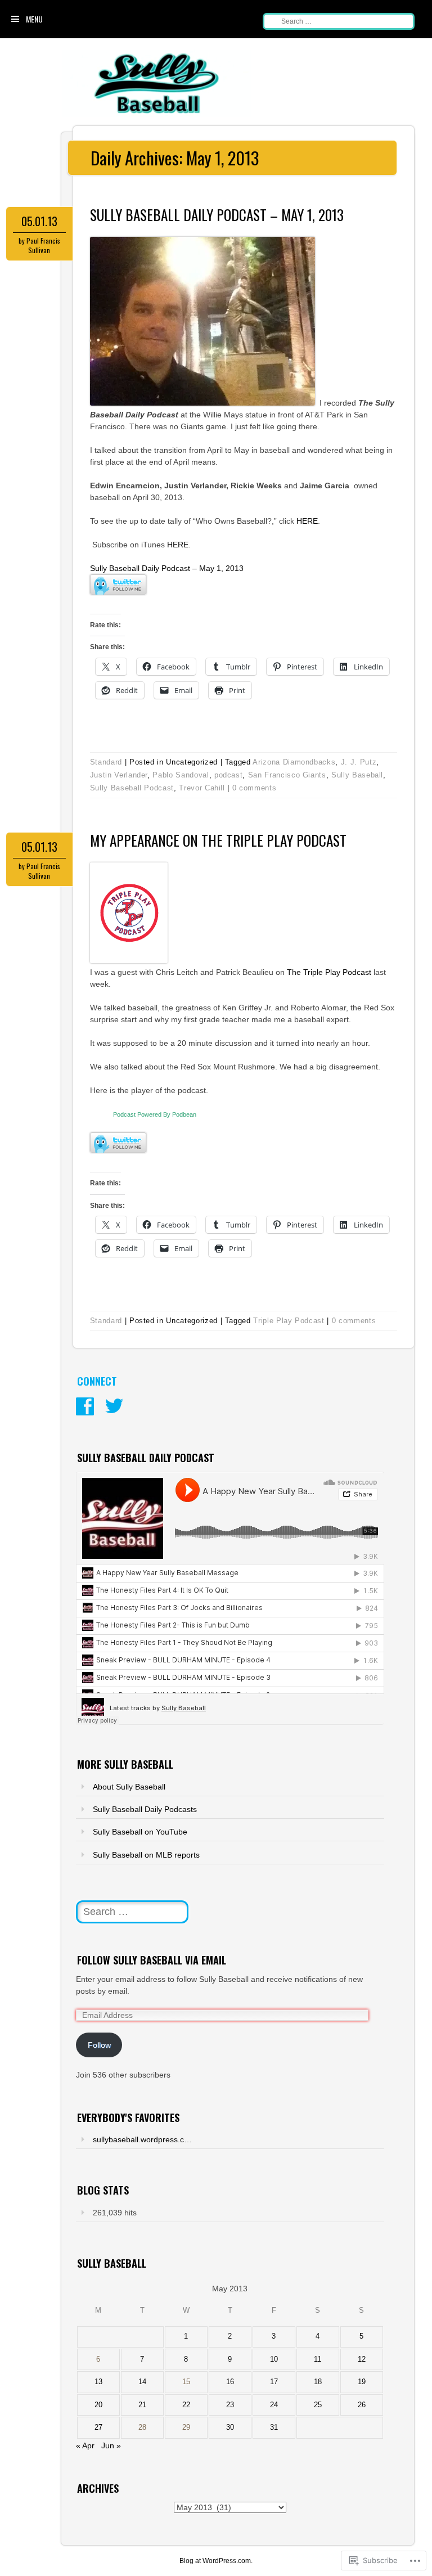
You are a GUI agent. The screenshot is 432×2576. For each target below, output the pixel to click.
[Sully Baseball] (157, 114)
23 (230, 2405)
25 (318, 2405)
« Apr (85, 2445)
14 (142, 2382)
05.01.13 (39, 221)
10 (274, 2359)
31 (274, 2427)
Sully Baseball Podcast (132, 788)
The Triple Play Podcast (329, 972)
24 (274, 2405)
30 (230, 2427)
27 (98, 2427)
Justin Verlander (119, 775)
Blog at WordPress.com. (216, 2561)
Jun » (111, 2445)
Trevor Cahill (202, 788)
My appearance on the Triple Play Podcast (218, 840)
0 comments (255, 788)
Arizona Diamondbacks (294, 762)
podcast (229, 775)
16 (230, 2382)
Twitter (114, 1406)
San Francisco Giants (287, 775)
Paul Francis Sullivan (43, 245)
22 (186, 2405)
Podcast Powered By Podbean (155, 1114)
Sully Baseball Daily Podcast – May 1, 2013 (217, 215)
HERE (307, 521)
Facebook (85, 1406)
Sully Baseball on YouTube (140, 1832)
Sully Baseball (357, 775)
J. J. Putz (359, 762)
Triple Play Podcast (289, 1321)
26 (362, 2405)
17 (274, 2382)
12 (362, 2359)
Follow (99, 2045)
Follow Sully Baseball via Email (152, 1960)
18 (318, 2382)
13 (98, 2382)
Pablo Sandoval (181, 775)
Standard (106, 762)
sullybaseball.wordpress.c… (142, 2139)
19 (362, 2382)
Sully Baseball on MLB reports (146, 1855)
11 (318, 2359)
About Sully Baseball (129, 1787)
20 (98, 2405)
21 (142, 2405)
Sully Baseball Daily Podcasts (145, 1809)
